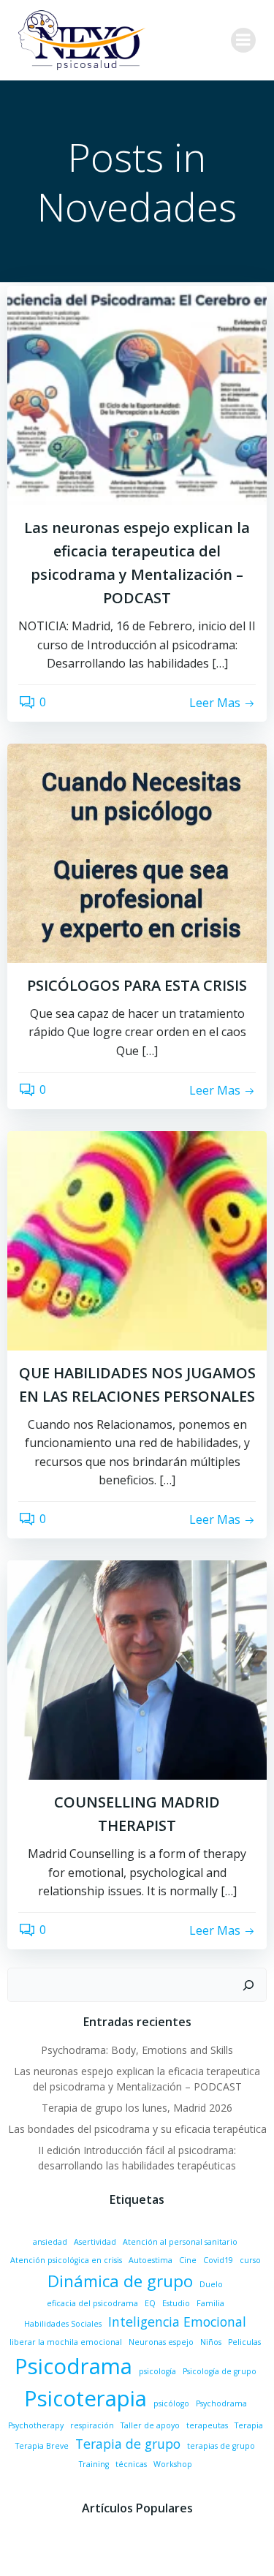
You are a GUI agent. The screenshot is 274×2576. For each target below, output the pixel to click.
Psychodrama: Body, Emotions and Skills (137, 2050)
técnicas (131, 2464)
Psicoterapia (85, 2398)
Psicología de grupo (220, 2371)
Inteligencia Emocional (177, 2322)
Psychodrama (221, 2403)
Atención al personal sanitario (180, 2242)
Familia (210, 2303)
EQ (150, 2303)
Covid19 (218, 2260)
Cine (188, 2260)
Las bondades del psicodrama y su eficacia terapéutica (137, 2129)
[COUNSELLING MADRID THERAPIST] (137, 1669)
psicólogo (171, 2403)
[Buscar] (248, 1985)
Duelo (211, 2284)
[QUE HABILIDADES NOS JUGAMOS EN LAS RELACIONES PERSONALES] (137, 1239)
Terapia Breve (42, 2446)
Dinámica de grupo (120, 2281)
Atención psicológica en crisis (66, 2260)
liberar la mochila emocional (66, 2342)
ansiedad (50, 2242)
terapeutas (207, 2425)
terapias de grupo (221, 2446)
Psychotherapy (36, 2425)
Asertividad (95, 2242)
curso (250, 2260)
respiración (92, 2425)
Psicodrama (73, 2366)
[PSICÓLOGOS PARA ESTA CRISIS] (137, 852)
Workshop (173, 2464)
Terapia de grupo (128, 2444)
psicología (157, 2371)
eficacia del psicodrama (92, 2303)
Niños (211, 2342)
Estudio (176, 2303)
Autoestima (151, 2260)
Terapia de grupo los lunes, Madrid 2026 (137, 2108)
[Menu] (243, 40)
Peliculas (244, 2342)
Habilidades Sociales (63, 2324)
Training (94, 2464)
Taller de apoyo (150, 2425)
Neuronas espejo (161, 2342)
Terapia (249, 2425)
